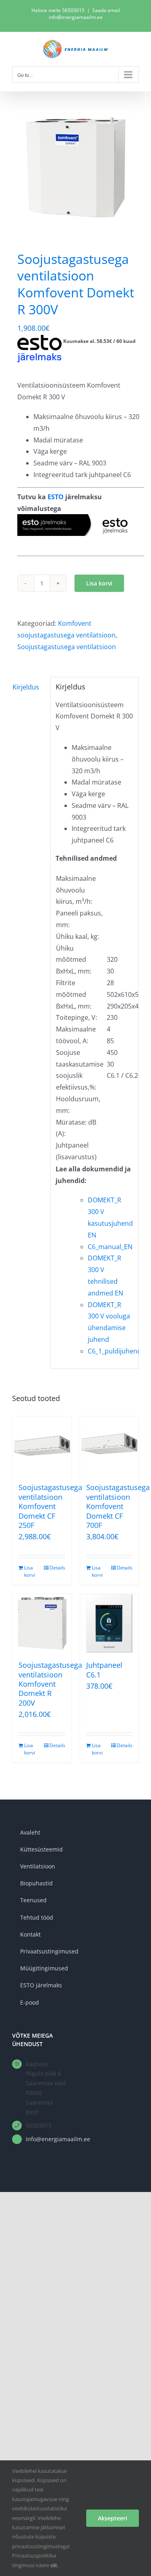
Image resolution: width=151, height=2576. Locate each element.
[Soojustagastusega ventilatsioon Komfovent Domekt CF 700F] (110, 1446)
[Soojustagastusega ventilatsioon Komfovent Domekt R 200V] (42, 1623)
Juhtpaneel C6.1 (104, 1670)
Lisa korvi (99, 583)
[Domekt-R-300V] (75, 167)
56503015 (73, 10)
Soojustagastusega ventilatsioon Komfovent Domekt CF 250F (50, 1506)
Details (57, 1568)
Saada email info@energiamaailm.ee (84, 14)
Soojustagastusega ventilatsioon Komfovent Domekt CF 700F (118, 1506)
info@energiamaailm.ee (48, 2139)
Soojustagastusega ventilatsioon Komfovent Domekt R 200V (50, 1684)
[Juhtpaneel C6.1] (110, 1623)
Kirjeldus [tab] (26, 687)
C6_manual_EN (110, 1247)
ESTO (56, 497)
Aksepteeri (113, 2518)
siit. (54, 2565)
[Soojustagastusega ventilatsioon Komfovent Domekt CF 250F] (42, 1446)
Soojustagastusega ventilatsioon (67, 647)
